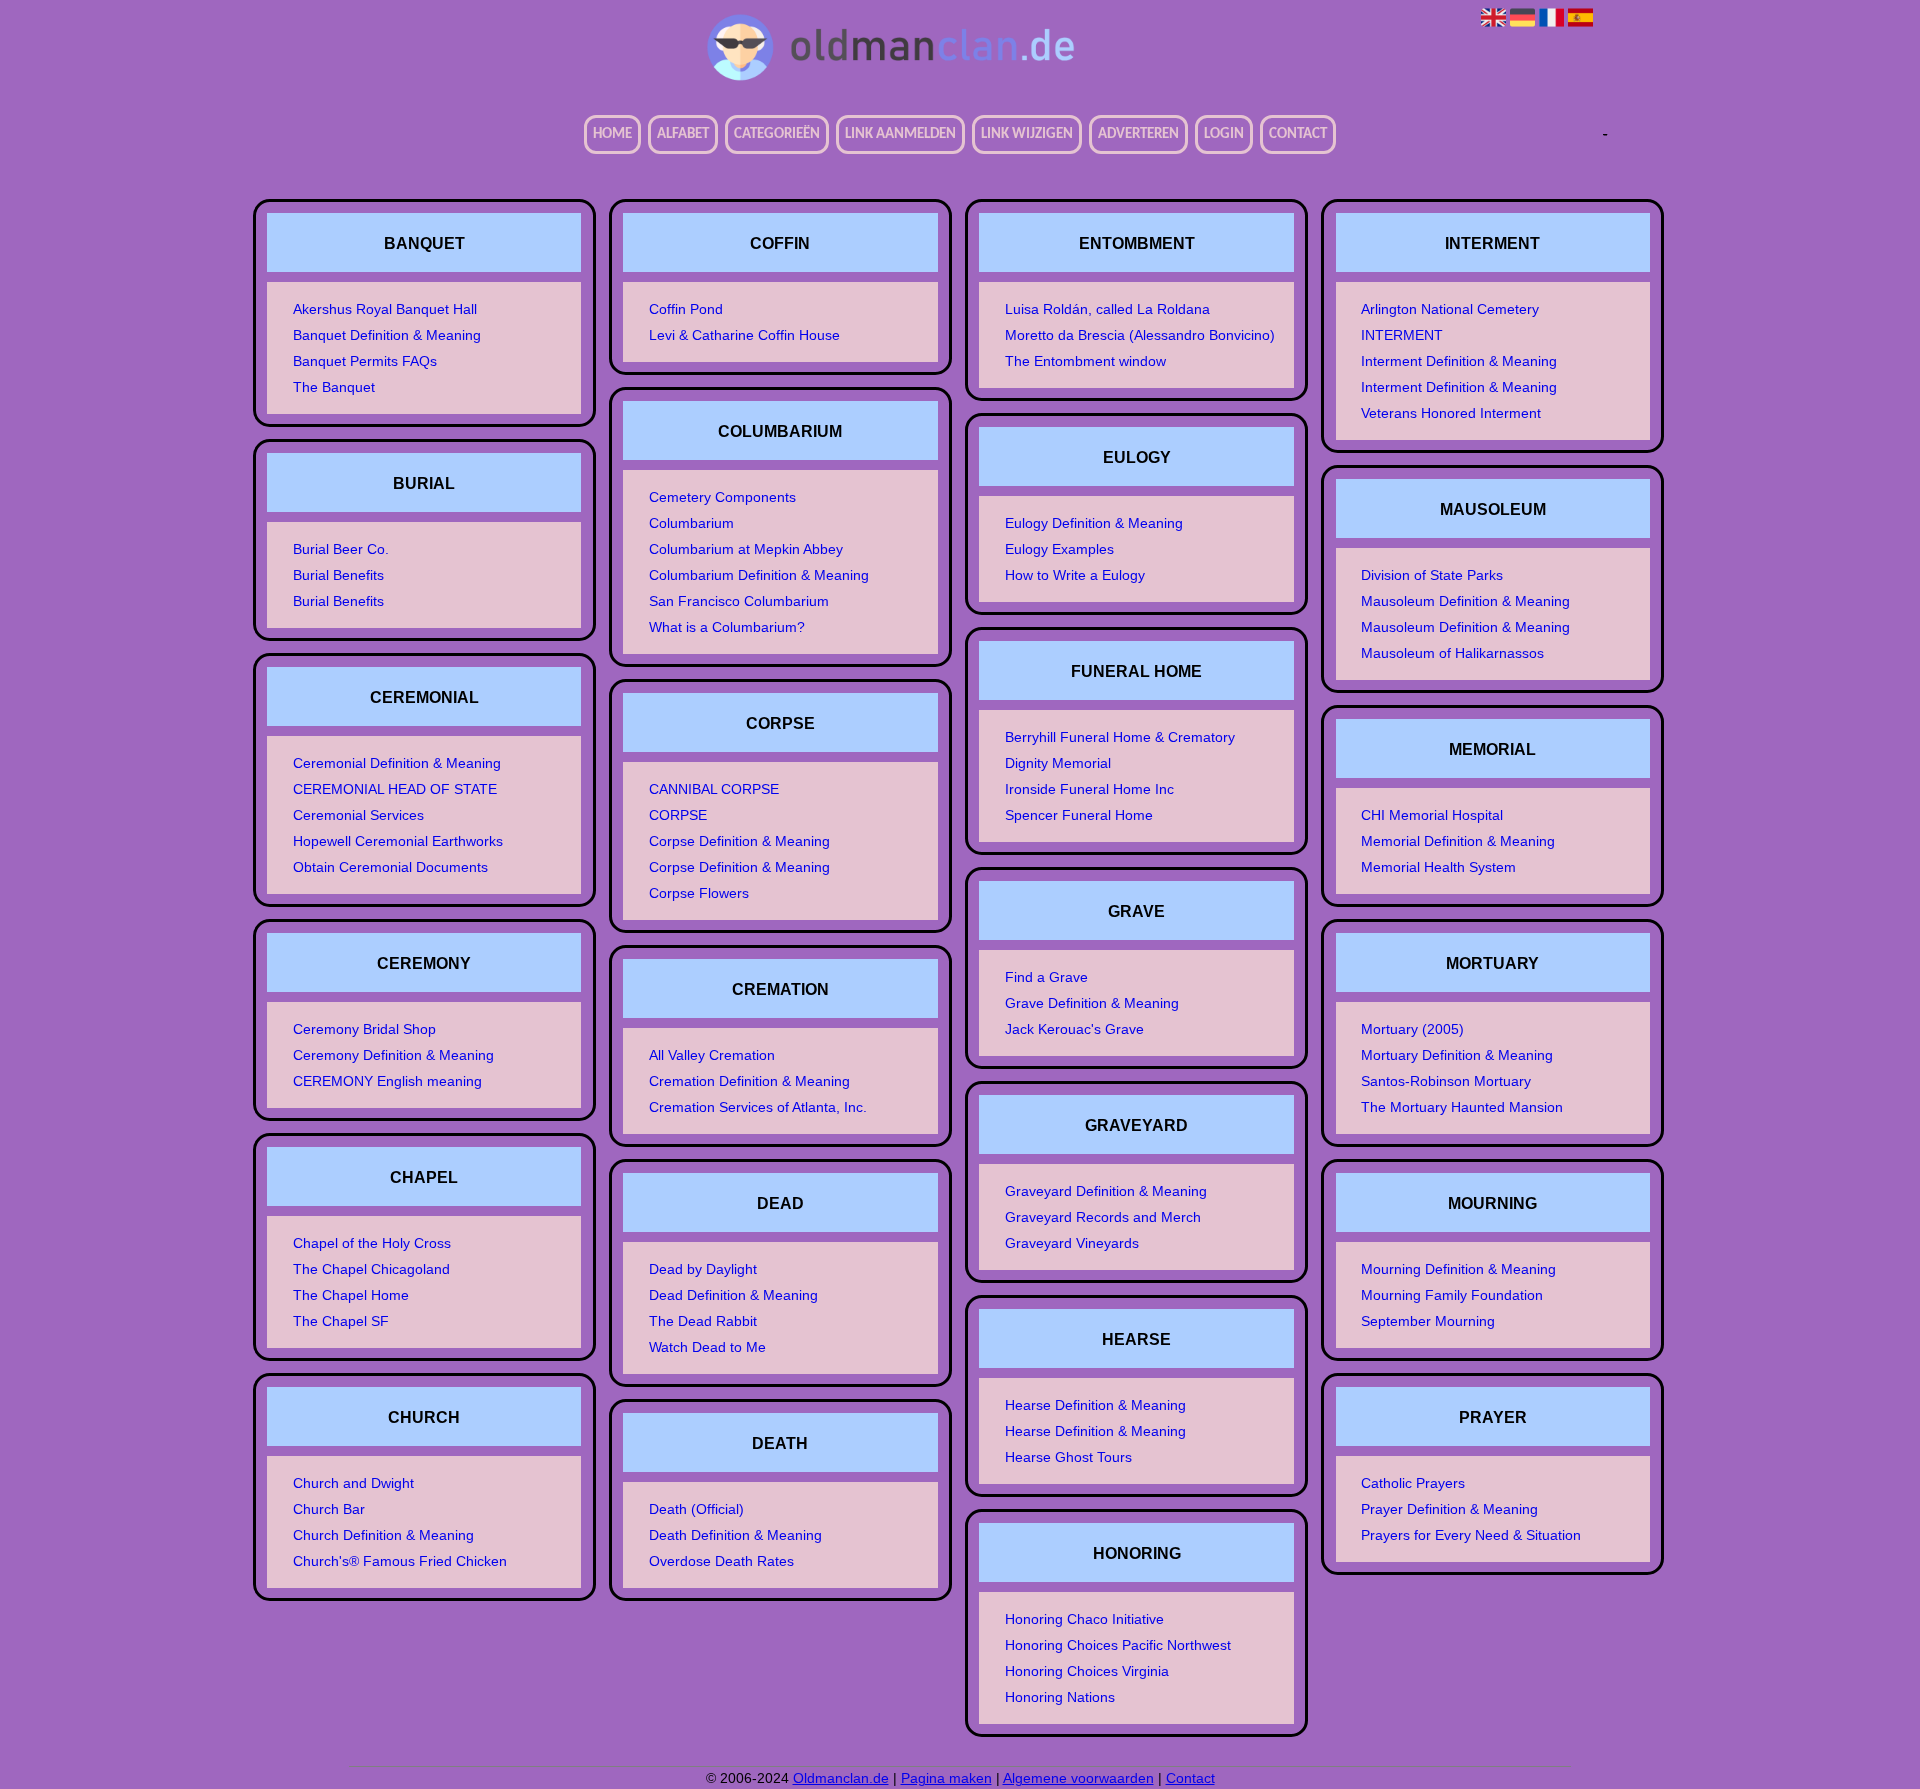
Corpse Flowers (699, 893)
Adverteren (1138, 134)
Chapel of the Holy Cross (372, 1243)
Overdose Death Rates (721, 1561)
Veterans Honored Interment (1451, 413)
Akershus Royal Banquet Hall (385, 309)
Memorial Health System (1438, 867)
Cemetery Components (722, 497)
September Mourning (1428, 1321)
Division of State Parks (1432, 575)
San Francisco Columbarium (739, 601)
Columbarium (691, 523)
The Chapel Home (351, 1295)
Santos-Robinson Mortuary (1446, 1081)
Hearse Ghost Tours (1068, 1457)
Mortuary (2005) (1412, 1029)
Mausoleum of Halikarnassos (1452, 653)
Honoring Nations (1060, 1697)
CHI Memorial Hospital (1432, 815)
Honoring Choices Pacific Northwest (1118, 1645)
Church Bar (329, 1509)
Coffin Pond (686, 309)
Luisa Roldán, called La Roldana (1107, 309)
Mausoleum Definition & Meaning (1465, 601)
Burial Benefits (338, 575)
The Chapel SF (341, 1321)
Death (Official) (696, 1509)
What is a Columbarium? (727, 627)
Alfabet (683, 134)
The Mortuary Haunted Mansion (1462, 1107)
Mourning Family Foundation (1452, 1295)
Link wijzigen (1027, 134)
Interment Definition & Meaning (1459, 361)
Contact (1298, 134)
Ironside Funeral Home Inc (1089, 789)
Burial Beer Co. (341, 549)
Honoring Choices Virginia (1087, 1671)
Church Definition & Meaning (383, 1535)
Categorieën (777, 134)
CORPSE (678, 815)
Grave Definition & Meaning (1092, 1003)
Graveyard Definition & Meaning (1106, 1191)
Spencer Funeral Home (1079, 815)
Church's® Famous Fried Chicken (400, 1561)
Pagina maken (946, 1778)
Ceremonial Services (358, 815)
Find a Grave (1046, 977)
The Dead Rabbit (703, 1321)
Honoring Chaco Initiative (1084, 1619)
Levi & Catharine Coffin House (744, 335)
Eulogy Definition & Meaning (1094, 523)
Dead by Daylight (703, 1269)
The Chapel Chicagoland (371, 1269)
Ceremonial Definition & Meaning (397, 763)
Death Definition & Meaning (735, 1535)
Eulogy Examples (1059, 549)
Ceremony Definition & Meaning (393, 1055)
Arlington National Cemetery (1450, 309)
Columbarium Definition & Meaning (759, 575)
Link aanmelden (900, 134)
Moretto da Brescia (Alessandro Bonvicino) (1140, 335)
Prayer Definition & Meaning (1449, 1509)
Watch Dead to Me (707, 1347)
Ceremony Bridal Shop (364, 1029)
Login (1224, 134)
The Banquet (334, 387)
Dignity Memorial (1058, 763)
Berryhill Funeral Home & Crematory (1120, 737)
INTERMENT (1402, 335)
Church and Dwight (353, 1483)
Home (612, 134)
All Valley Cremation (712, 1055)
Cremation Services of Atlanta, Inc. (758, 1107)
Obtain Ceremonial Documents (390, 867)
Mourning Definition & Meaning (1458, 1269)
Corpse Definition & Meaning (739, 841)
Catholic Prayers (1413, 1483)
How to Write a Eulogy (1075, 575)
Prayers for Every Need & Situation (1471, 1535)
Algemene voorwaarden (1078, 1778)
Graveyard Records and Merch (1103, 1217)
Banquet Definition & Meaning (387, 335)
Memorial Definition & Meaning (1458, 841)
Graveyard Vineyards (1072, 1243)
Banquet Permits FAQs (365, 361)
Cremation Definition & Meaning (749, 1081)
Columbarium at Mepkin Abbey (746, 549)
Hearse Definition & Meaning (1095, 1405)
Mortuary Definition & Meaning (1457, 1055)
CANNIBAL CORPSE (714, 789)
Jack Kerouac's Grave (1074, 1029)
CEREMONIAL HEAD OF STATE (395, 789)
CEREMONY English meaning (387, 1081)
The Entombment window (1085, 361)
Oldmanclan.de (841, 1778)
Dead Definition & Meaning (733, 1295)
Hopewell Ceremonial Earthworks (398, 841)
